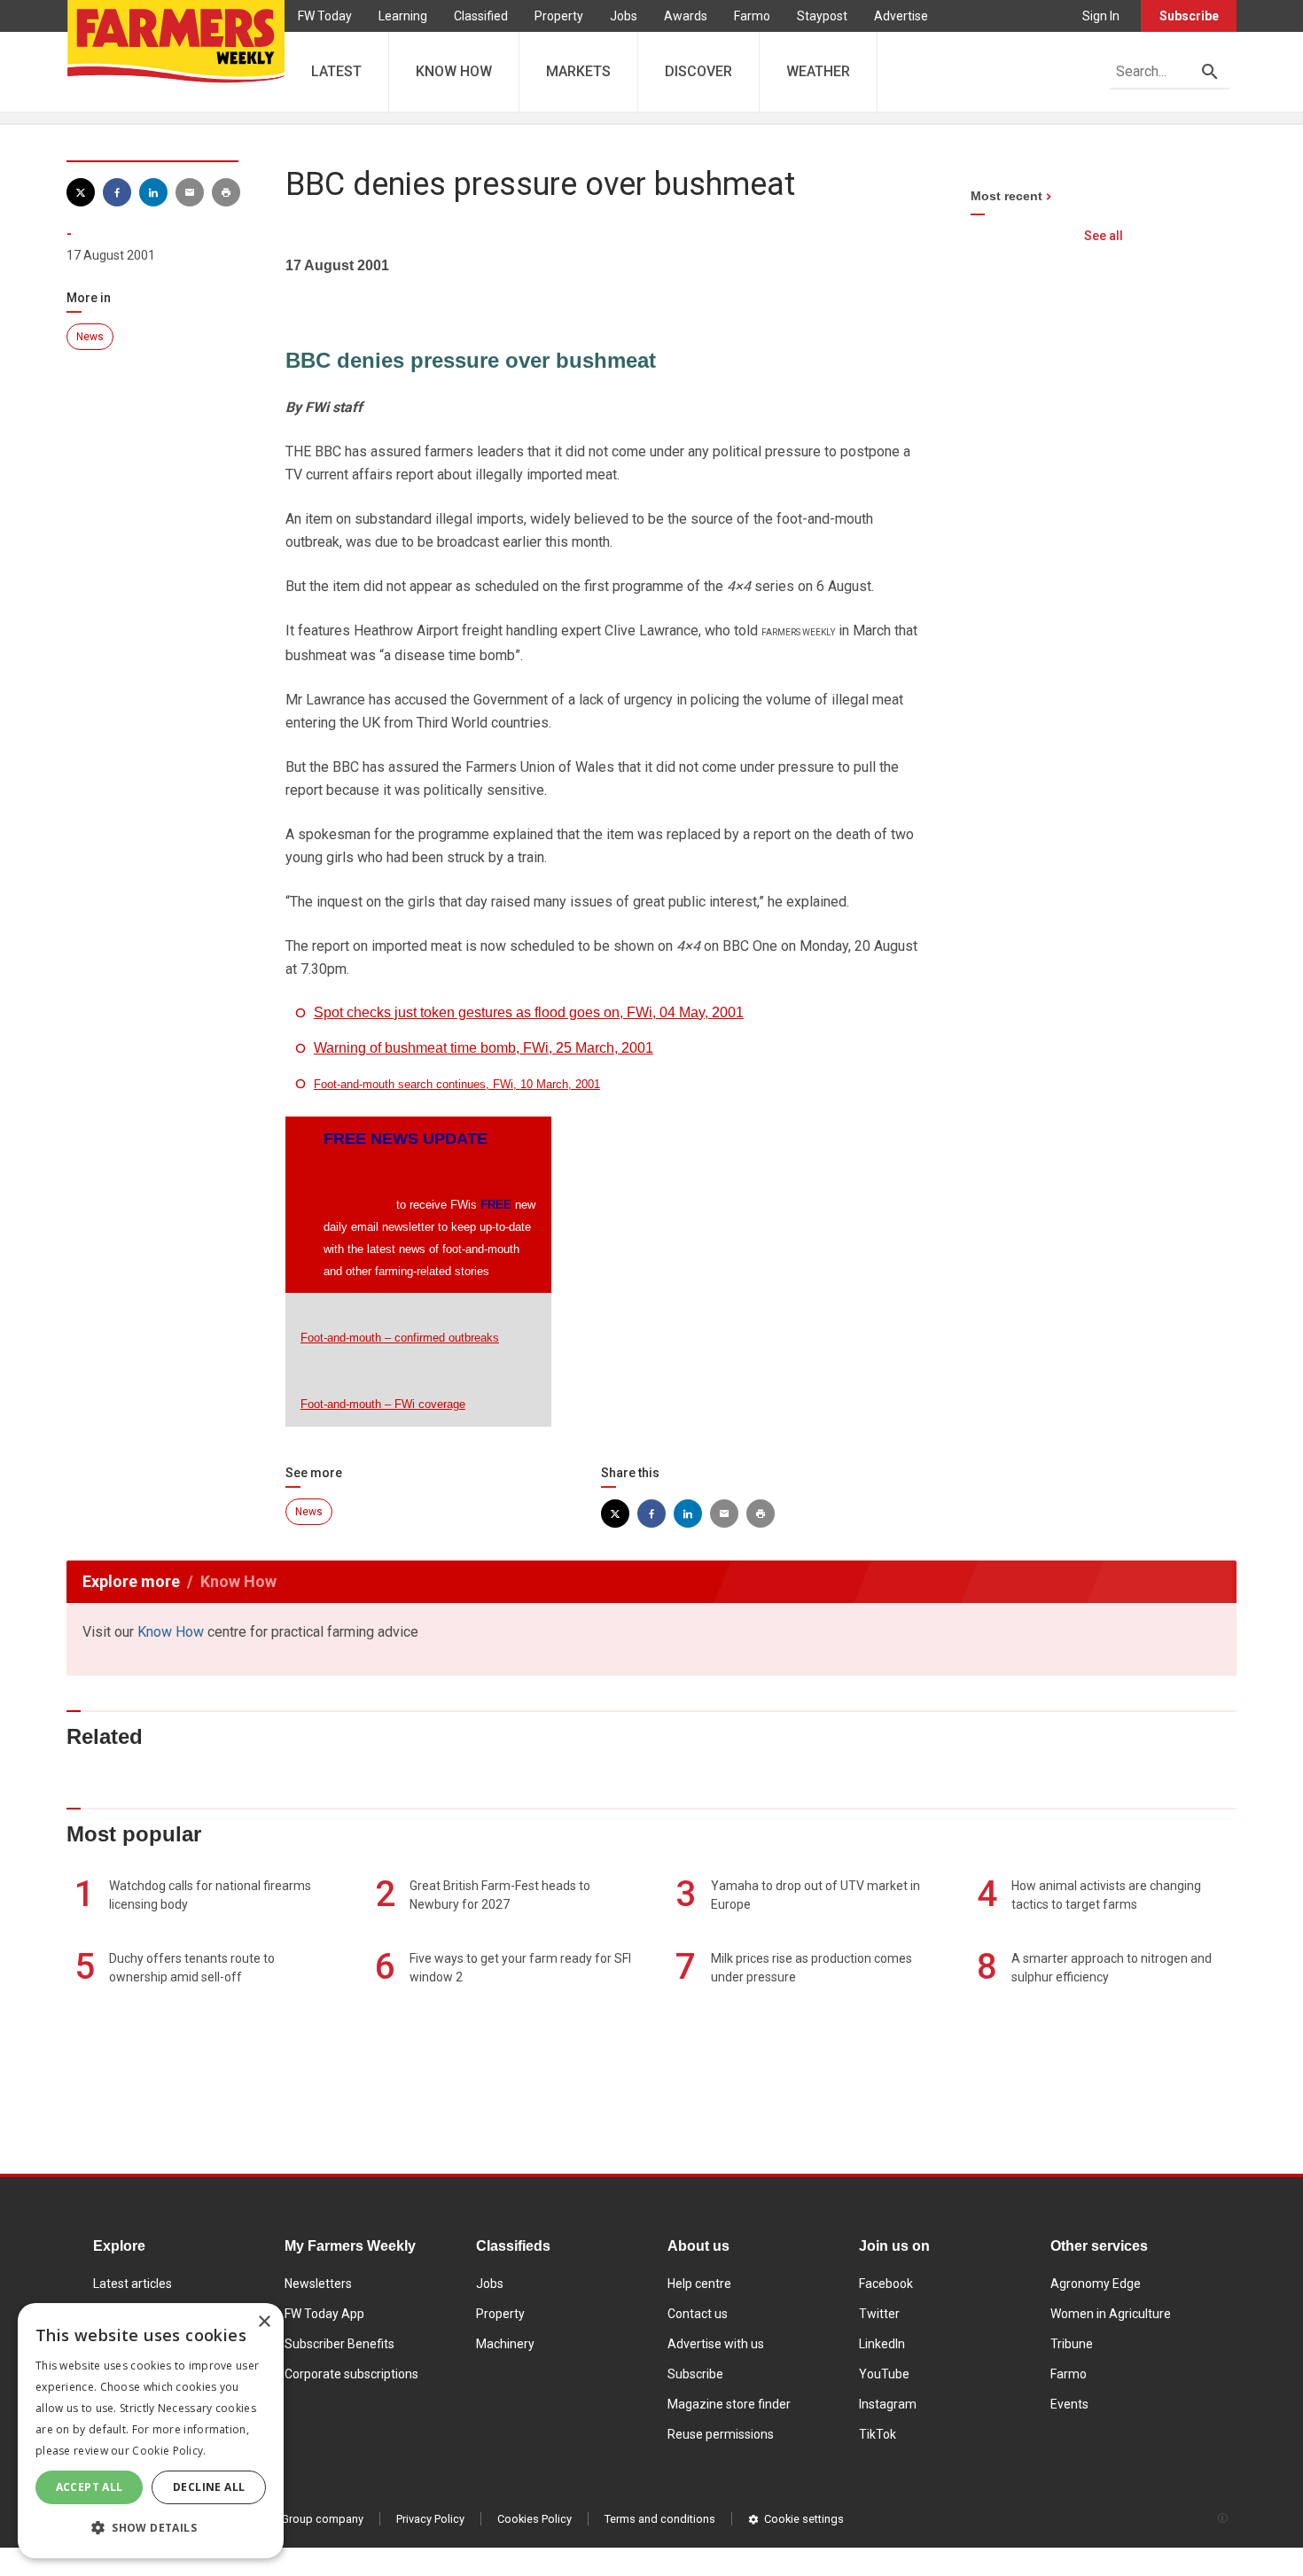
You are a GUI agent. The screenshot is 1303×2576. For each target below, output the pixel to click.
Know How (171, 1632)
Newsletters (318, 2284)
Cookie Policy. (169, 2451)
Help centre (699, 2284)
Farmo (752, 16)
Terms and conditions (660, 2519)
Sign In (1101, 16)
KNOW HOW (454, 71)
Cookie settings (804, 2519)
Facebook (886, 2284)
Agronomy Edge (1096, 2284)
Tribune (1072, 2344)
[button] (151, 2528)
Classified (481, 16)
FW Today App (324, 2314)
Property (559, 16)
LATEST (336, 71)
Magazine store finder (729, 2404)
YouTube (884, 2374)
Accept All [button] (90, 2487)
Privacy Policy (430, 2519)
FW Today (325, 16)
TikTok (878, 2434)
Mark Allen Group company (294, 2519)
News (90, 337)
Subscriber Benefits (339, 2344)
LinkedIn (882, 2344)
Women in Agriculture (1111, 2314)
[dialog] (151, 2431)
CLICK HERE (358, 1205)
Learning (403, 16)
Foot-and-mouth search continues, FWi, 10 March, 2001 (457, 1084)
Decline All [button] (209, 2487)
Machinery (505, 2344)
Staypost (822, 16)
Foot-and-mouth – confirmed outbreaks (400, 1338)
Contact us (698, 2314)
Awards (686, 16)
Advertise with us (716, 2344)
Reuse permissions (721, 2434)
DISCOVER (698, 71)
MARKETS (578, 71)
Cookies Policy (534, 2519)
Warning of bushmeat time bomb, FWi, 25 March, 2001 (484, 1048)
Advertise (901, 16)
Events (1069, 2404)
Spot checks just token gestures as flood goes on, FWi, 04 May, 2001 (529, 1012)
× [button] (264, 2322)
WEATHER (818, 71)
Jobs (624, 16)
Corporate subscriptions (351, 2374)
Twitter (879, 2314)
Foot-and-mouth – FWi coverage (383, 1404)
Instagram (888, 2404)
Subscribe (1189, 16)
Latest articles (133, 2284)
